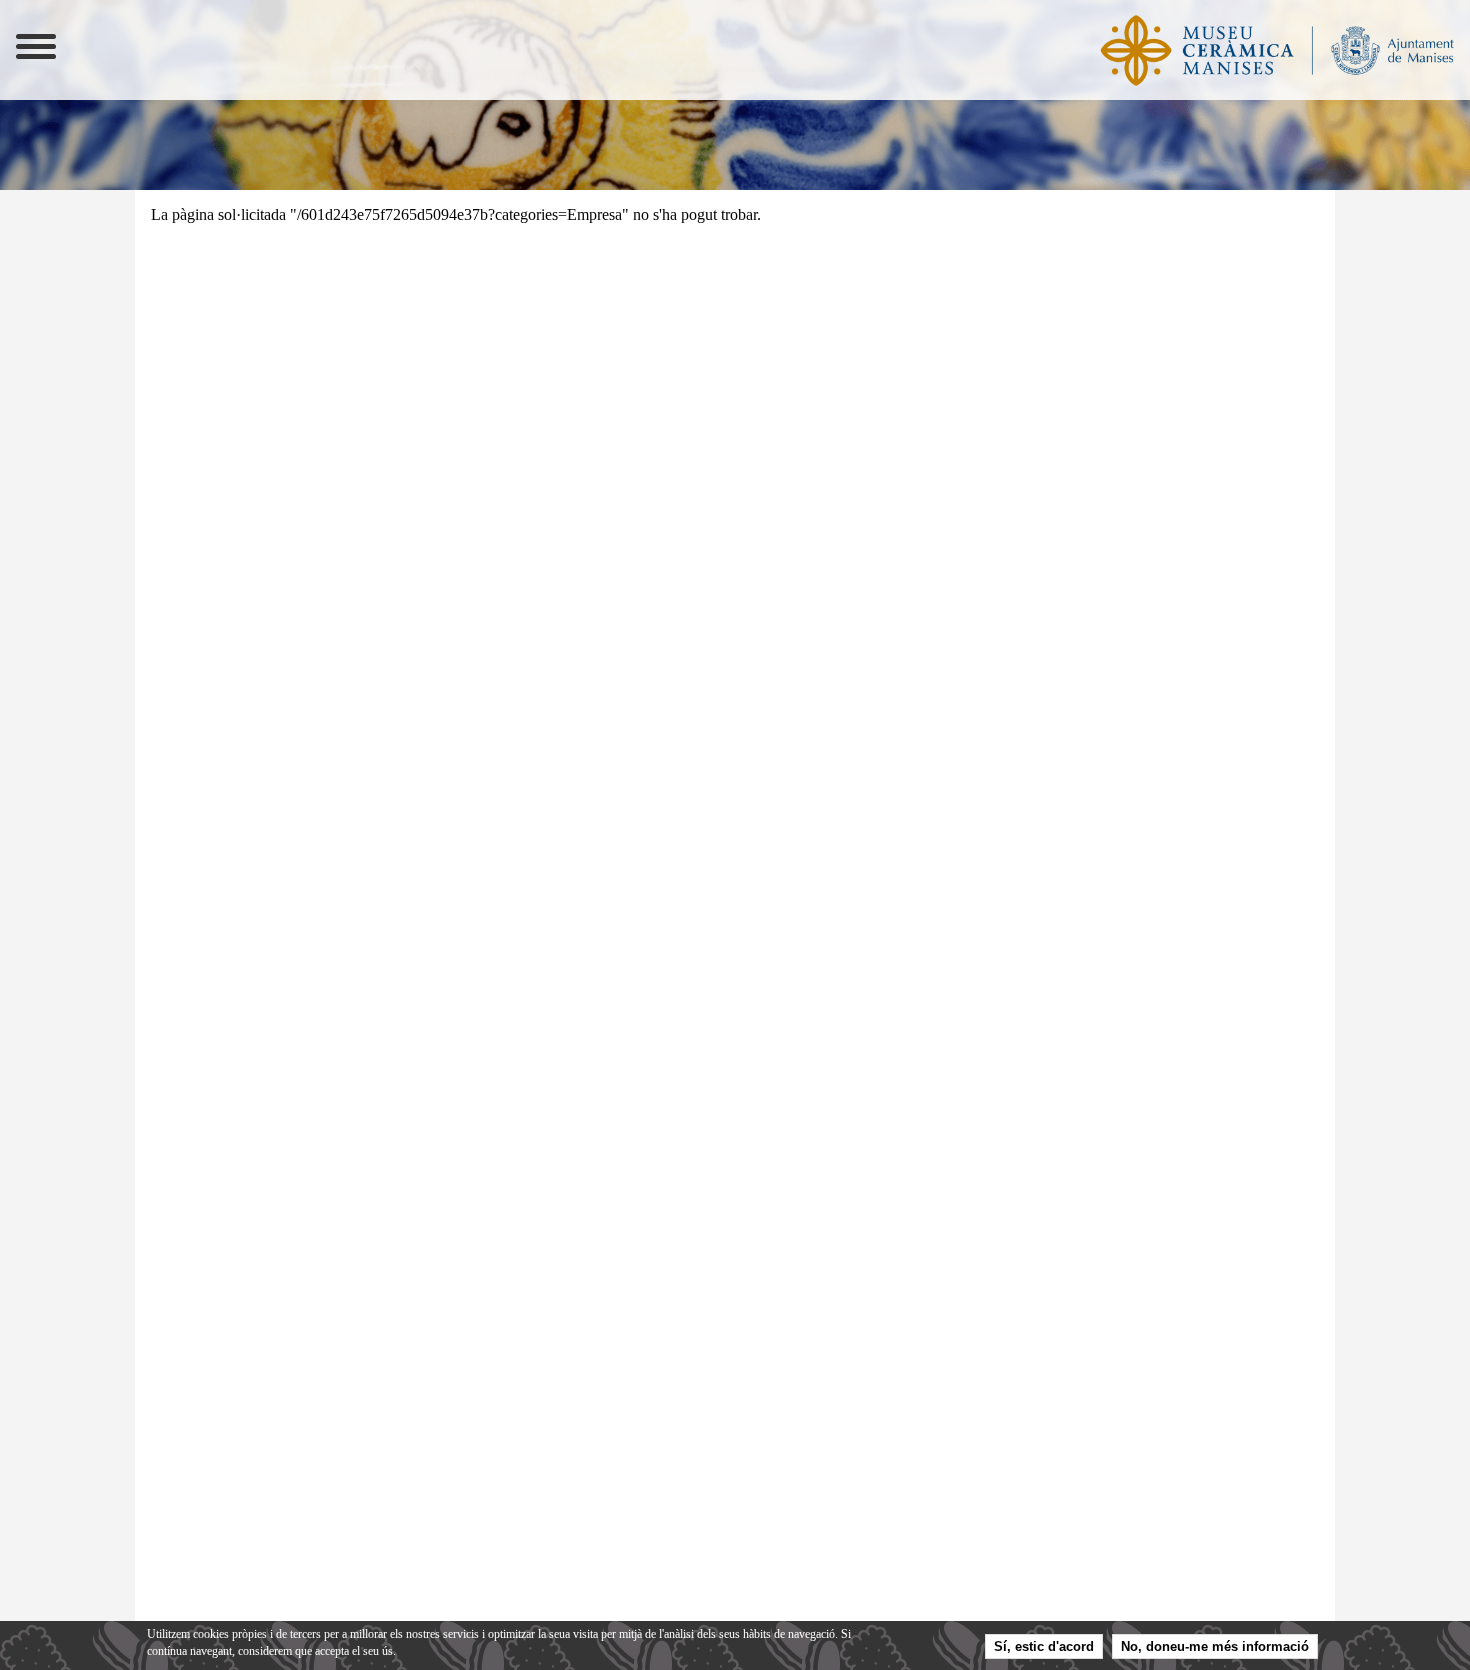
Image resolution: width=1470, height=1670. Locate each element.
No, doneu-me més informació (1215, 1647)
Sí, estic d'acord (1044, 1647)
